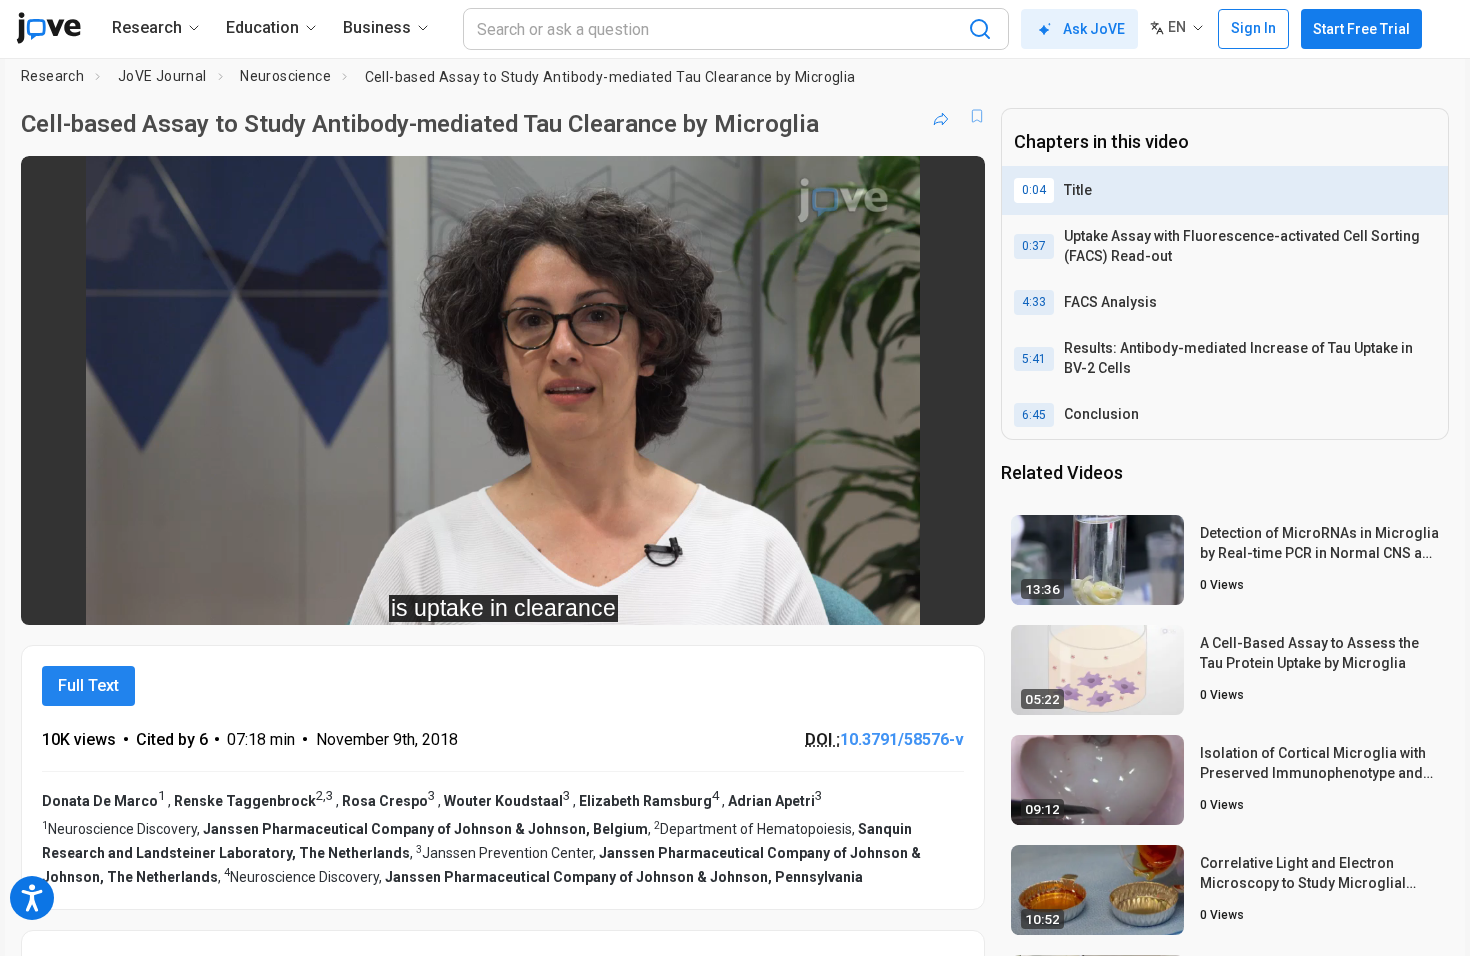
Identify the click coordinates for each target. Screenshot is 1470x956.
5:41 (1034, 359)
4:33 (1034, 302)
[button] (953, 184)
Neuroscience (285, 76)
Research (52, 76)
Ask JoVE (1094, 29)
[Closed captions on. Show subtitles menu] (907, 596)
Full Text (88, 685)
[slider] (393, 596)
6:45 (1034, 415)
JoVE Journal (162, 76)
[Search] (980, 29)
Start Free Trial (1361, 29)
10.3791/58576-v (902, 739)
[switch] (751, 596)
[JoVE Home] (48, 28)
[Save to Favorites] (977, 116)
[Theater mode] (953, 596)
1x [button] (866, 596)
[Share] (941, 116)
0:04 (1034, 190)
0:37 (1034, 246)
